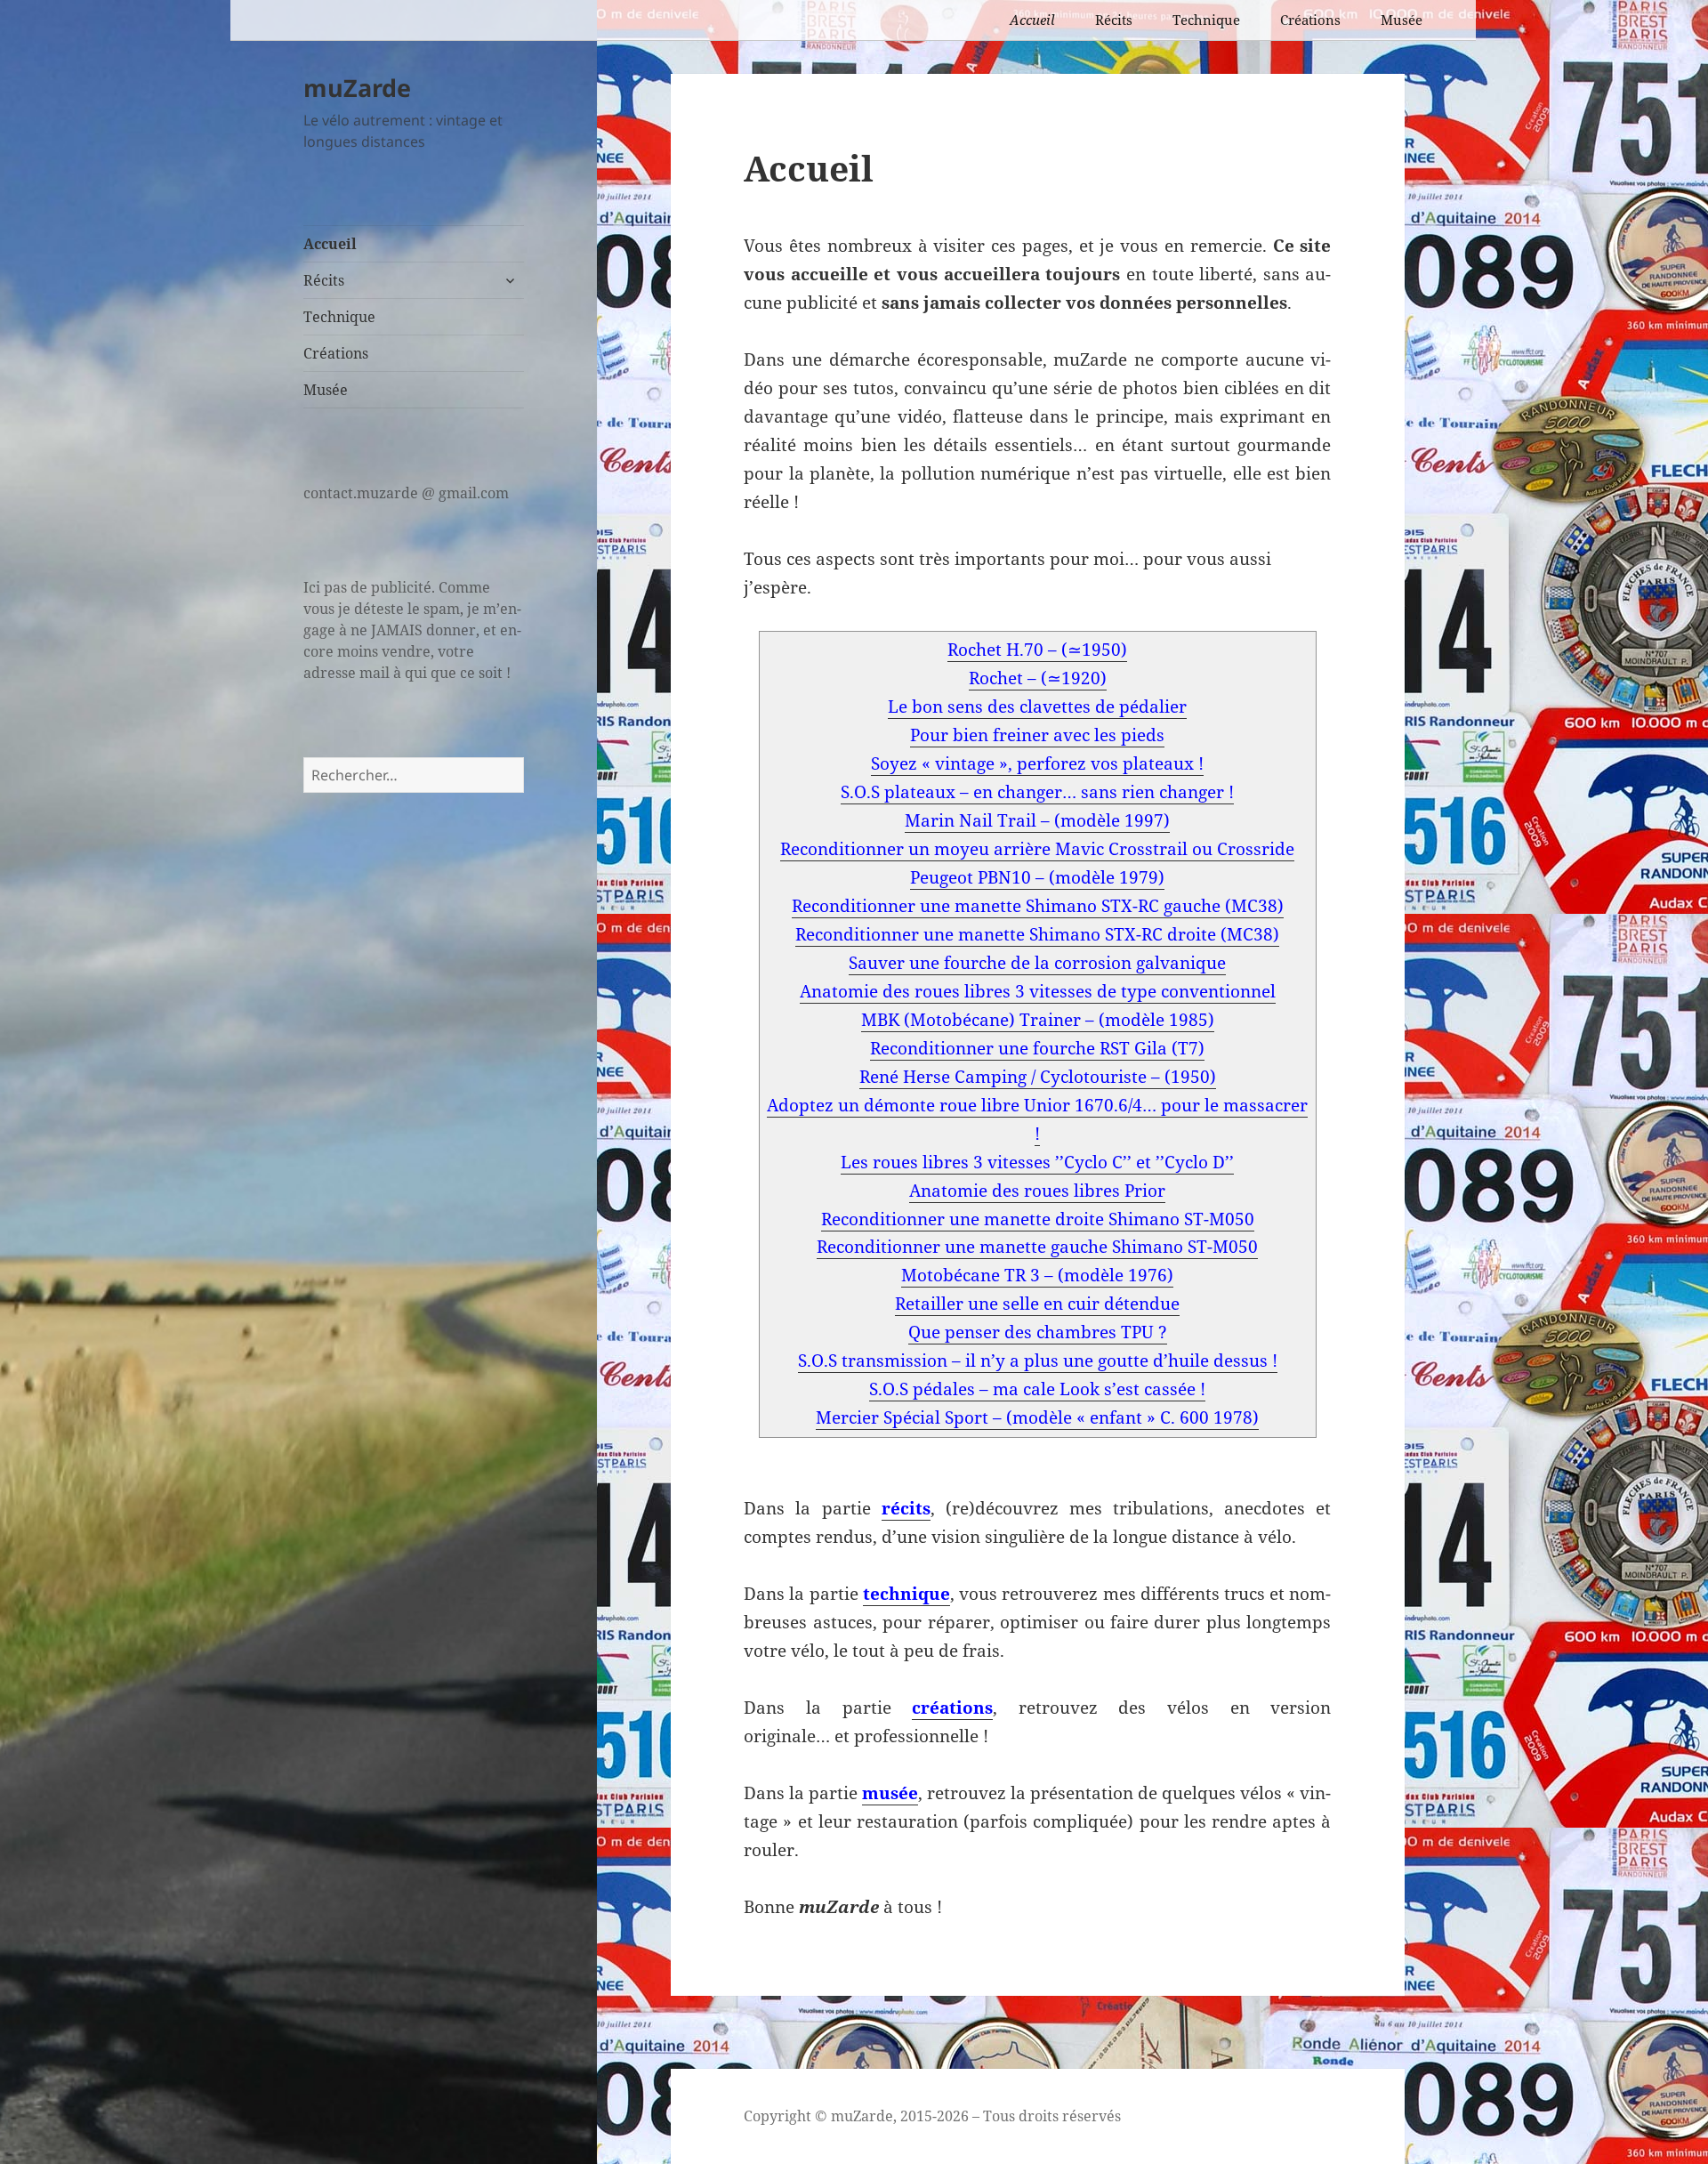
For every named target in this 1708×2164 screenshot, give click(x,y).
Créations (1310, 20)
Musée (1402, 20)
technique (906, 1594)
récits (906, 1508)
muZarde (357, 88)
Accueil (1032, 20)
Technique (1206, 20)
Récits (1114, 20)
